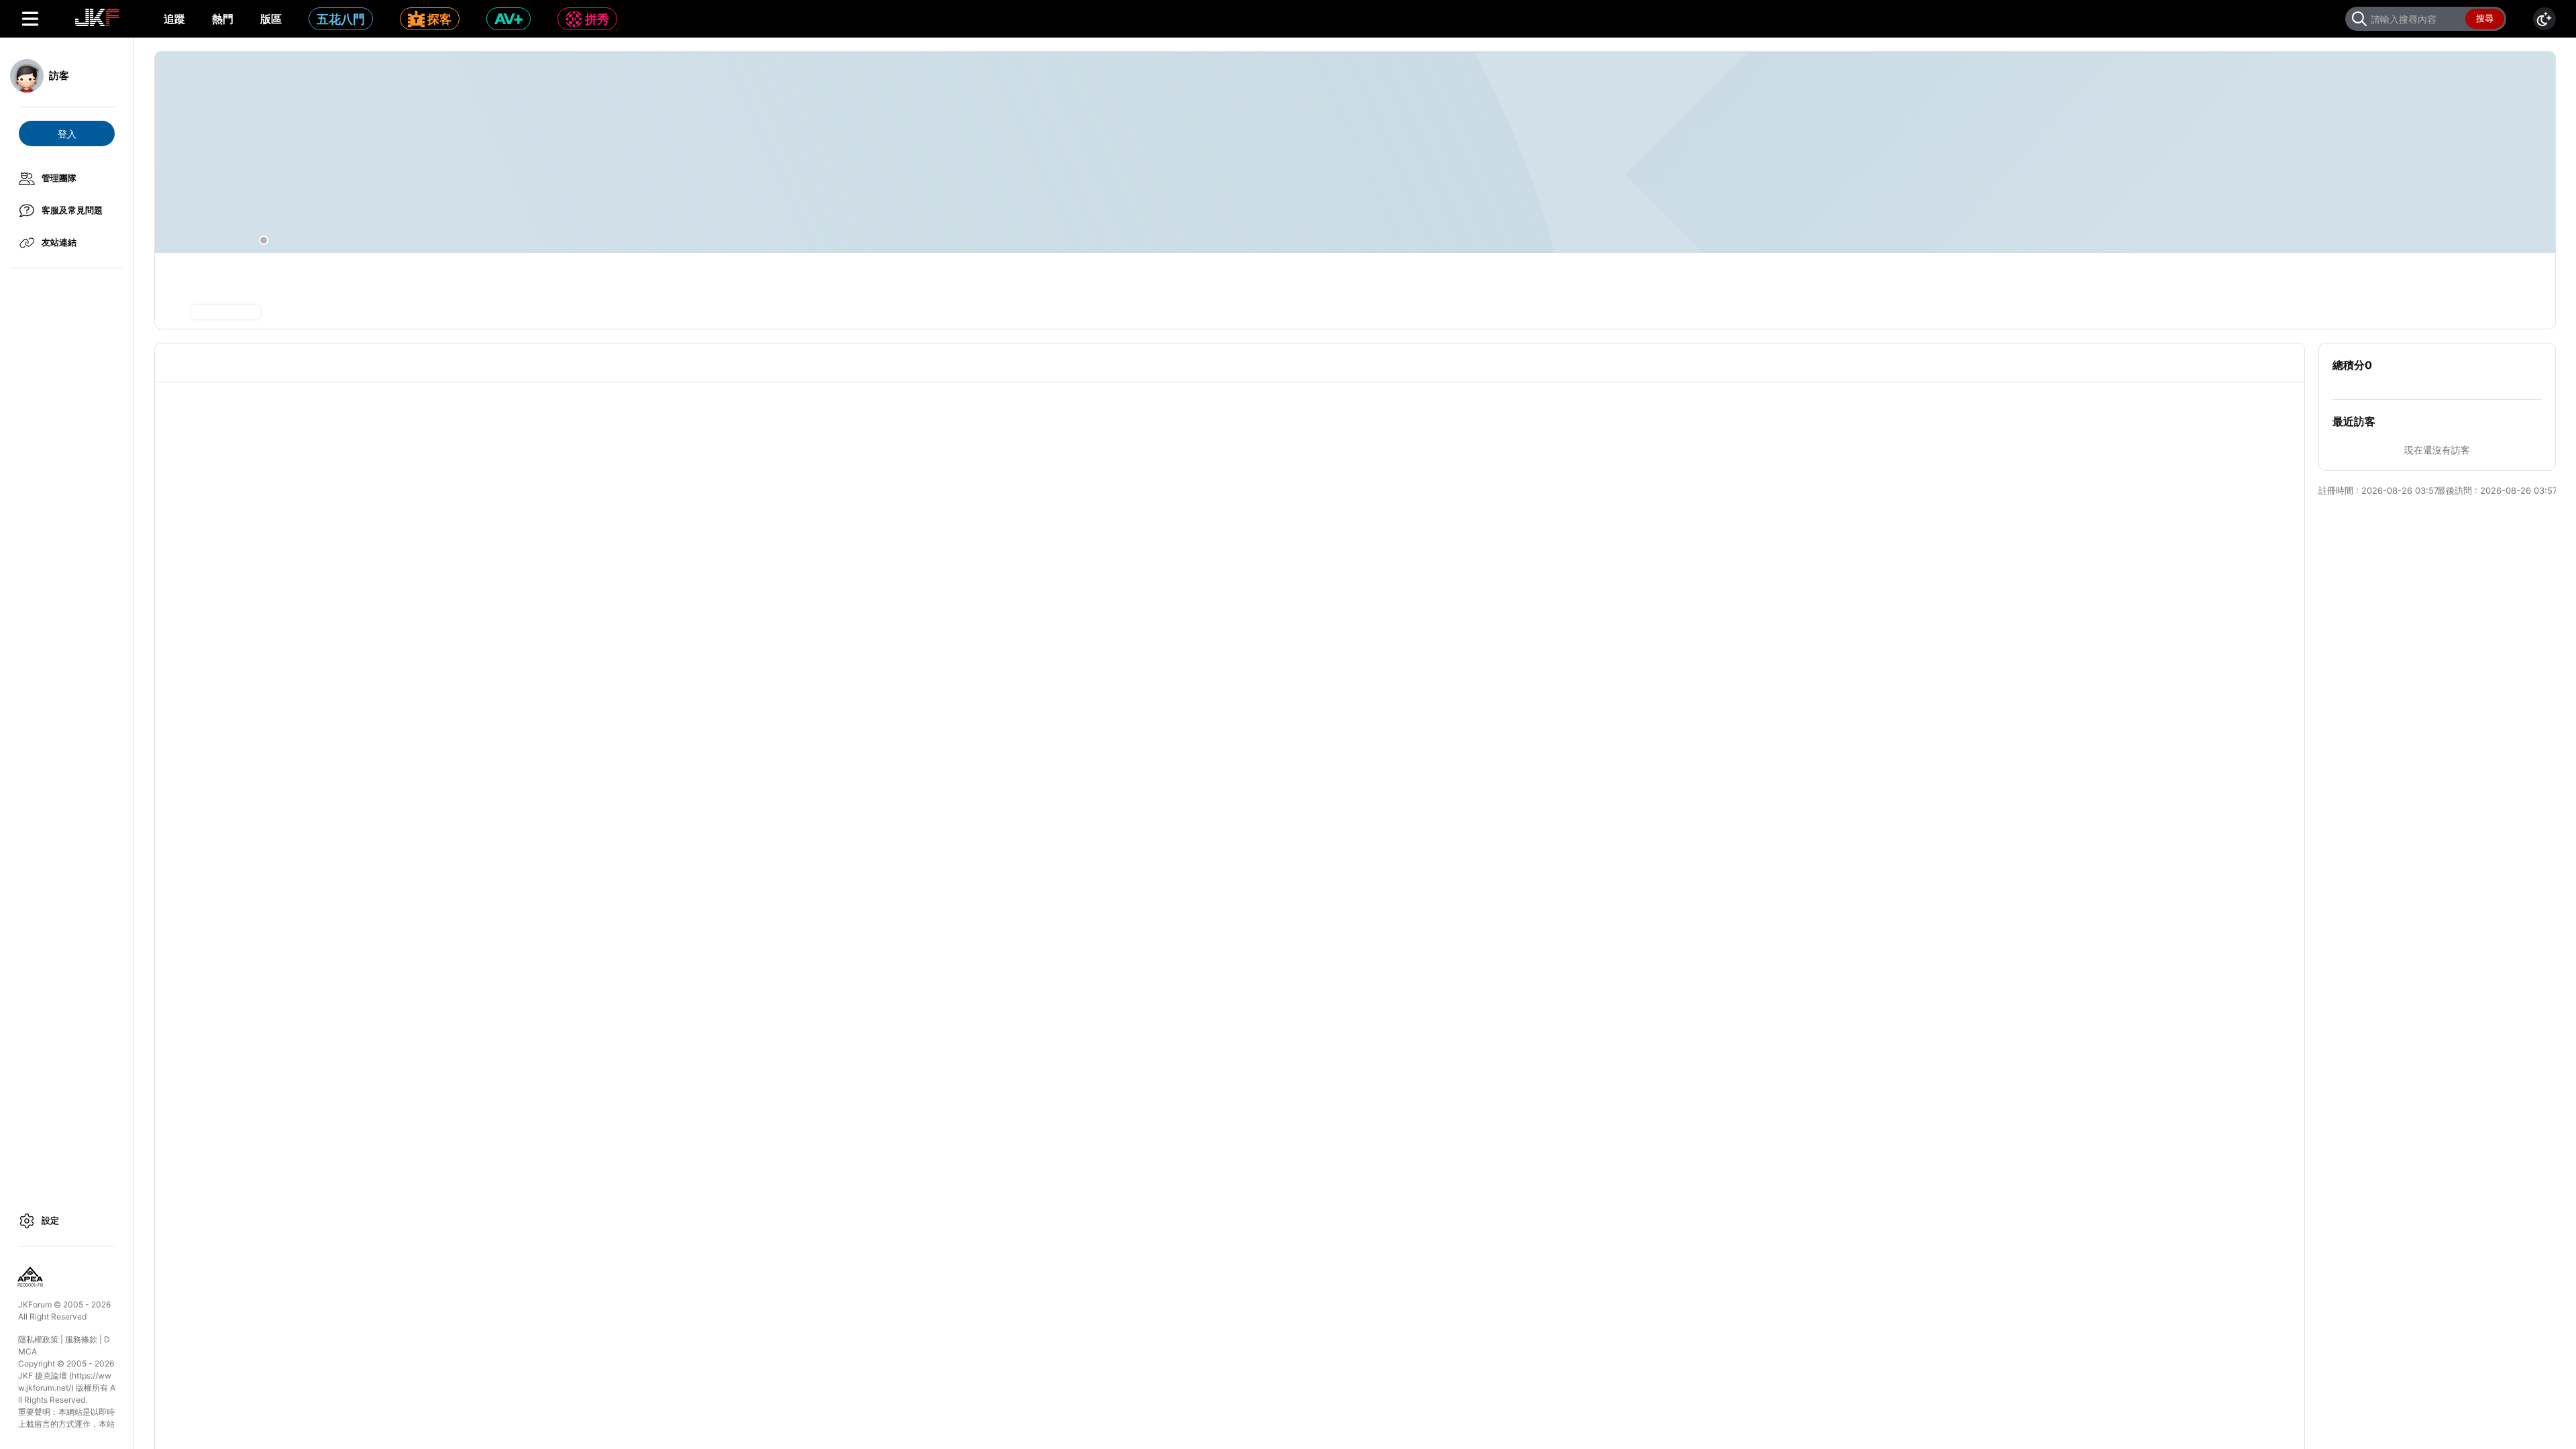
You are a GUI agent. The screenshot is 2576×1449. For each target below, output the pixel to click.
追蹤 (174, 19)
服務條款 (81, 1339)
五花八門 (341, 19)
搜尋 (2485, 18)
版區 (271, 19)
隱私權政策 (38, 1339)
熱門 (223, 19)
